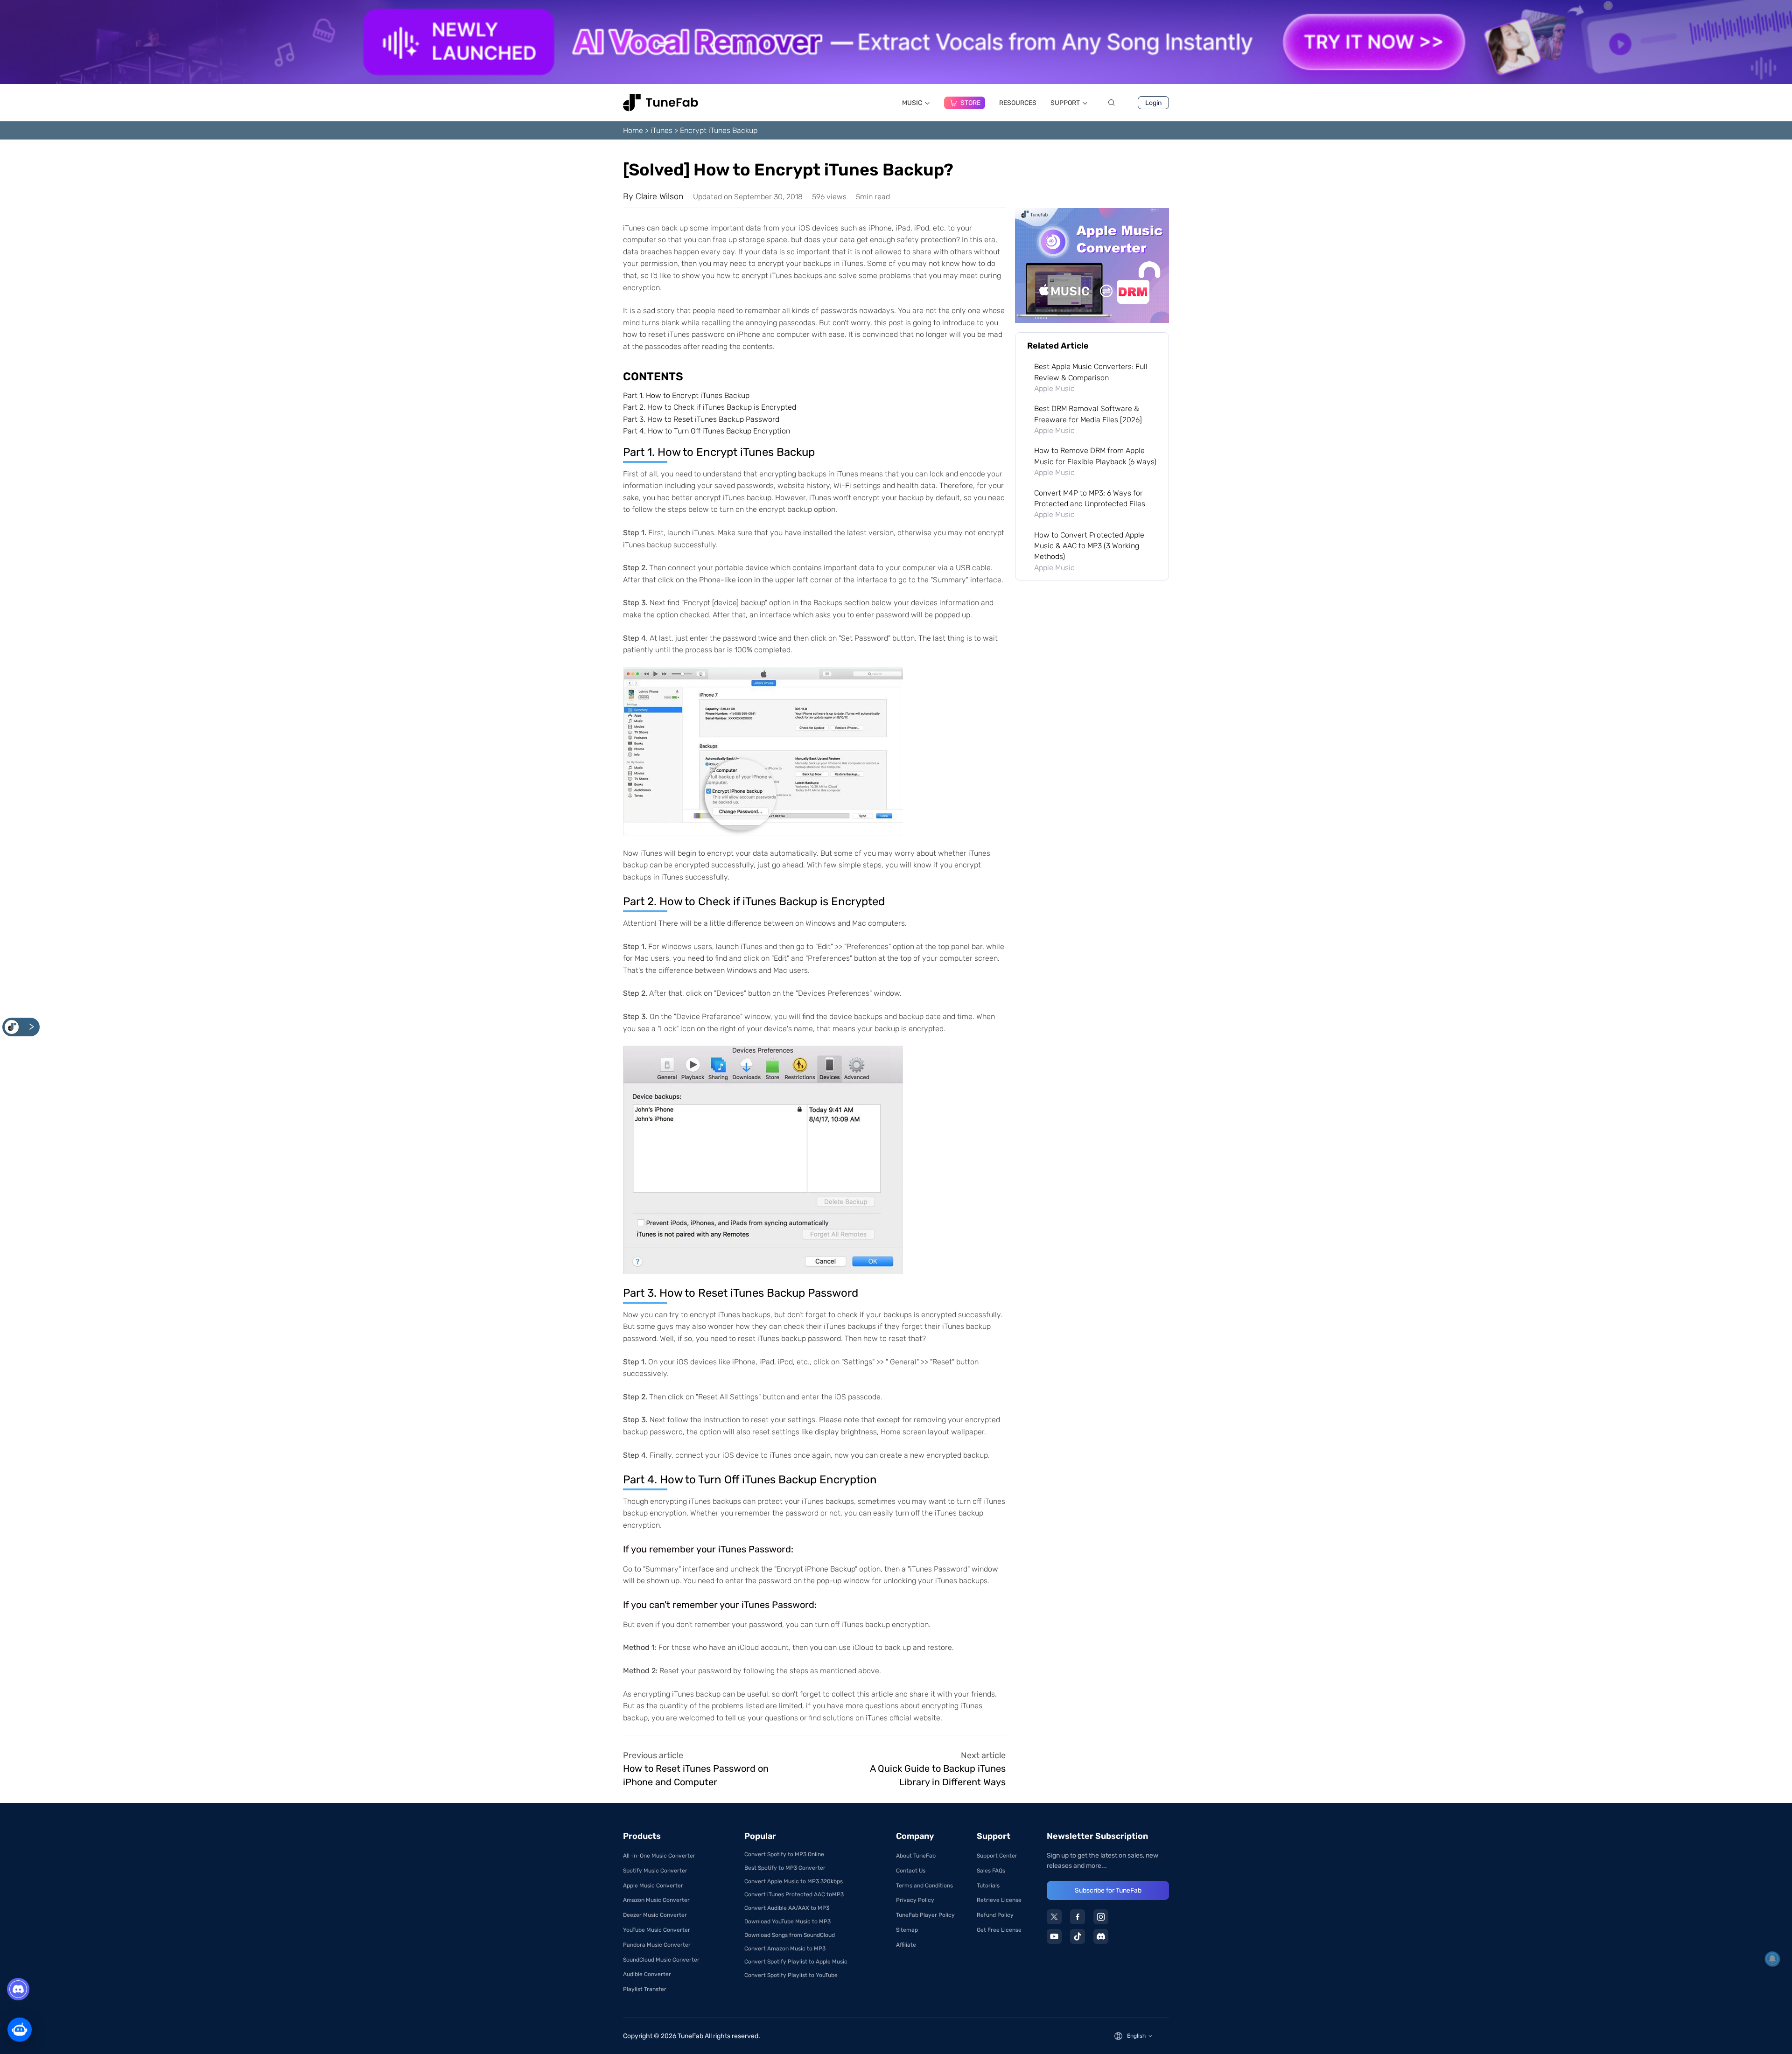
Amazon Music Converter (656, 1900)
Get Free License (999, 1930)
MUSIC (912, 103)
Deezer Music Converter (655, 1915)
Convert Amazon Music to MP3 (785, 1949)
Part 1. (686, 395)
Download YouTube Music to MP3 (787, 1921)
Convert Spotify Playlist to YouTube (791, 1975)
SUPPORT (1065, 103)
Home (633, 130)
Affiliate (906, 1945)
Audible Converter (647, 1974)
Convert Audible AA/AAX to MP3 (787, 1908)
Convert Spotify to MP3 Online (784, 1854)
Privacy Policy (915, 1900)
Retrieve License (999, 1900)
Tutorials (988, 1886)
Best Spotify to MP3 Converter (785, 1868)
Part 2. (710, 407)
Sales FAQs (991, 1871)
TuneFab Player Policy (925, 1915)
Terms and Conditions (924, 1886)
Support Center (997, 1856)
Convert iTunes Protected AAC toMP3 (794, 1894)
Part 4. (707, 431)
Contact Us (911, 1871)
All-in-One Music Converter (659, 1856)
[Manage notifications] (1772, 1959)
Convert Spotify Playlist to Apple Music (796, 1962)
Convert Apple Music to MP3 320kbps (794, 1881)
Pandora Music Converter (657, 1945)
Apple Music (1054, 388)
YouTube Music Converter (657, 1930)
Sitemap (907, 1930)
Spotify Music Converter (655, 1871)
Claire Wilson (660, 196)
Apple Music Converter (653, 1886)
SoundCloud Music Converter (661, 1960)
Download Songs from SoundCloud (790, 1935)
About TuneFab (916, 1856)
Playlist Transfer (645, 1989)
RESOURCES (1018, 103)
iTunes (661, 130)
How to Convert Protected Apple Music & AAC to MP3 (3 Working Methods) (1089, 546)
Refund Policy (995, 1915)
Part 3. (701, 419)
